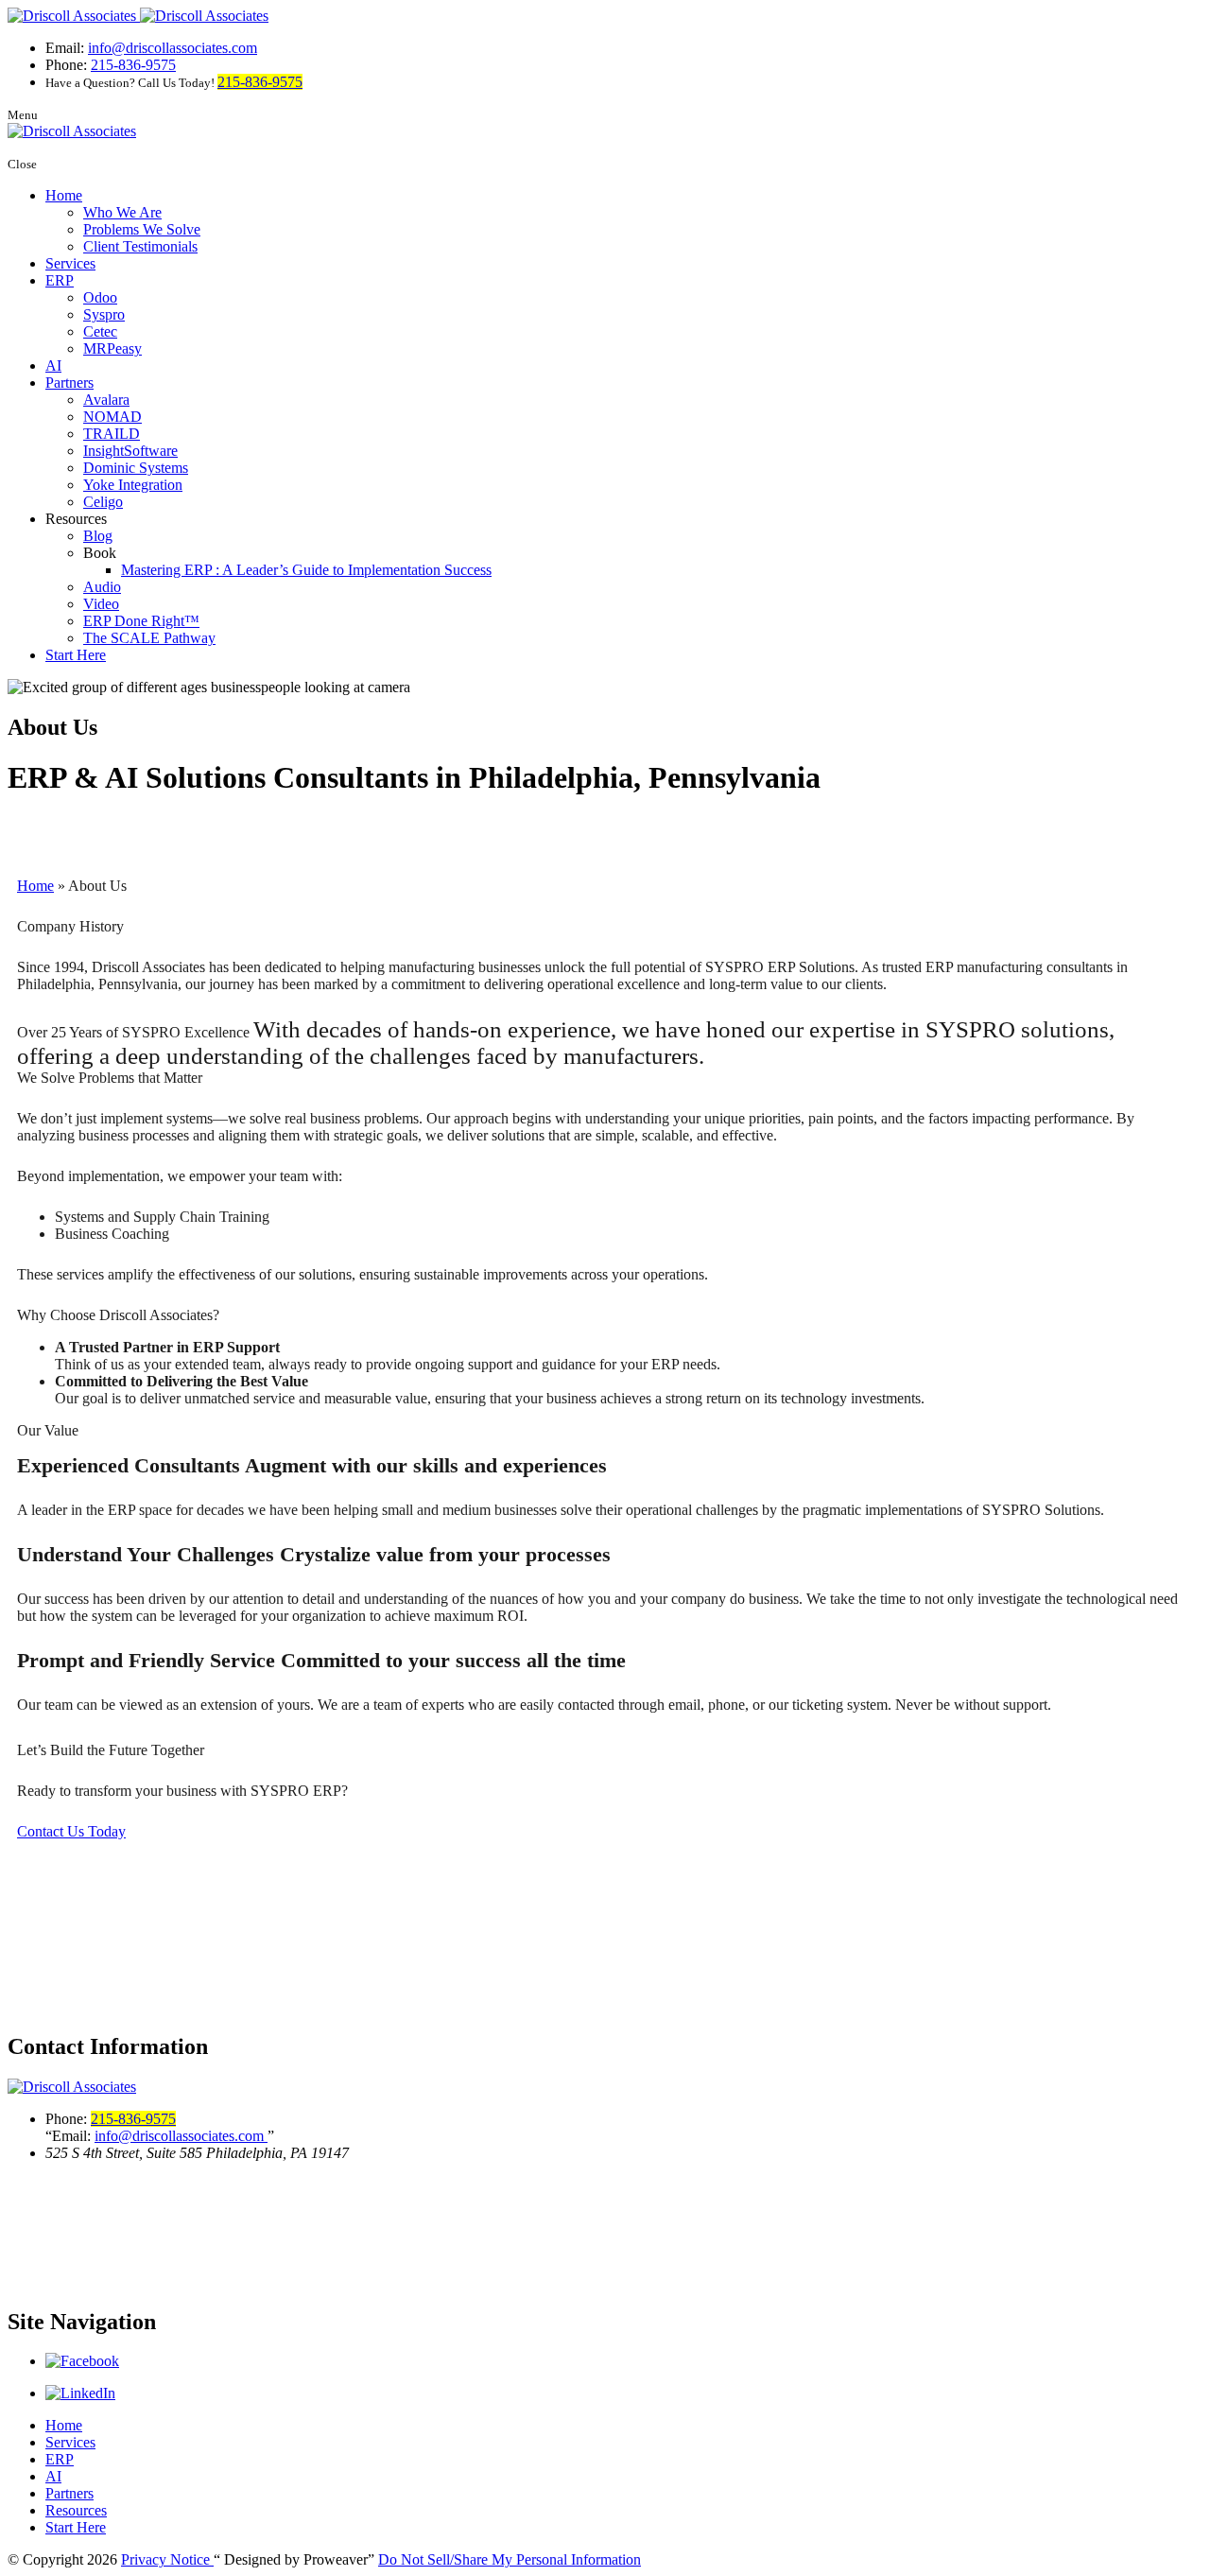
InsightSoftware (130, 451)
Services (70, 263)
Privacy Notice (167, 2559)
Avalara (106, 400)
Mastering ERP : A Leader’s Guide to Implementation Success (306, 570)
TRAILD (112, 434)
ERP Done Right (141, 621)
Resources (76, 2510)
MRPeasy (112, 348)
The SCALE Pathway (149, 638)
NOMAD (112, 417)
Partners (69, 383)
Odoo (100, 297)
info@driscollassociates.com (173, 48)
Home (64, 195)
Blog (98, 536)
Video (101, 604)
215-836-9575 (133, 65)
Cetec (100, 331)
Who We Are (122, 212)
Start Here (76, 655)
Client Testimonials (140, 246)
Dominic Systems (136, 468)
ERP (60, 280)
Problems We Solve (142, 229)
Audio (102, 587)
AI (53, 366)
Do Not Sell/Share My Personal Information (510, 2559)
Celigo (103, 502)
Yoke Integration (133, 485)
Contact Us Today (71, 1831)
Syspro (104, 314)
